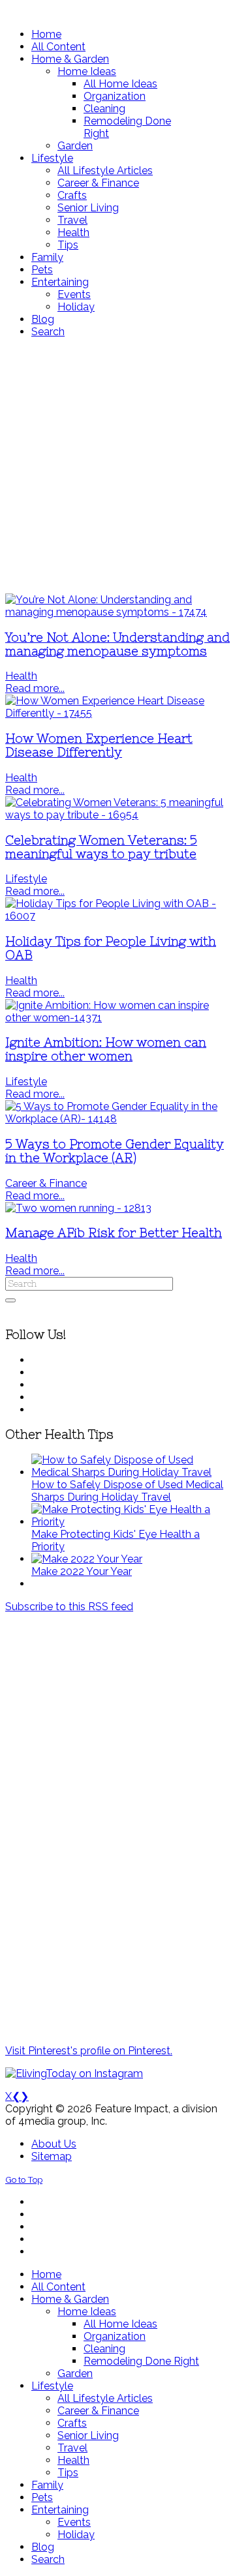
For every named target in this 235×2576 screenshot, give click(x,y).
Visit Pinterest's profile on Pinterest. (89, 2051)
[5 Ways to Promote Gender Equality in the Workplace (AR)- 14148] (117, 1119)
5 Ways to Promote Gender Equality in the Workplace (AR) (115, 1151)
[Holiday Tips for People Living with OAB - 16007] (117, 916)
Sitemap (52, 2156)
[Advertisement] (117, 466)
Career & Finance (46, 1183)
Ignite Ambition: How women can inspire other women (106, 1049)
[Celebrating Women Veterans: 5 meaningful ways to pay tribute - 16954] (117, 815)
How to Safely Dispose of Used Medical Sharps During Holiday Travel (127, 1491)
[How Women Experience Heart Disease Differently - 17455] (117, 713)
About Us (54, 2144)
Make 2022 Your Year (82, 1571)
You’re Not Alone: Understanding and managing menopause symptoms (117, 644)
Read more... (35, 688)
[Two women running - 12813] (78, 1208)
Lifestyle (26, 879)
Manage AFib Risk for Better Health (114, 1233)
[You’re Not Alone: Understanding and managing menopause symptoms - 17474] (117, 612)
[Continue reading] (131, 1472)
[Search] (10, 1300)
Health (21, 676)
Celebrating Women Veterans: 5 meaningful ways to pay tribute (101, 847)
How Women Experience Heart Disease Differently (99, 745)
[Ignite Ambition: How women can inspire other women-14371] (117, 1018)
